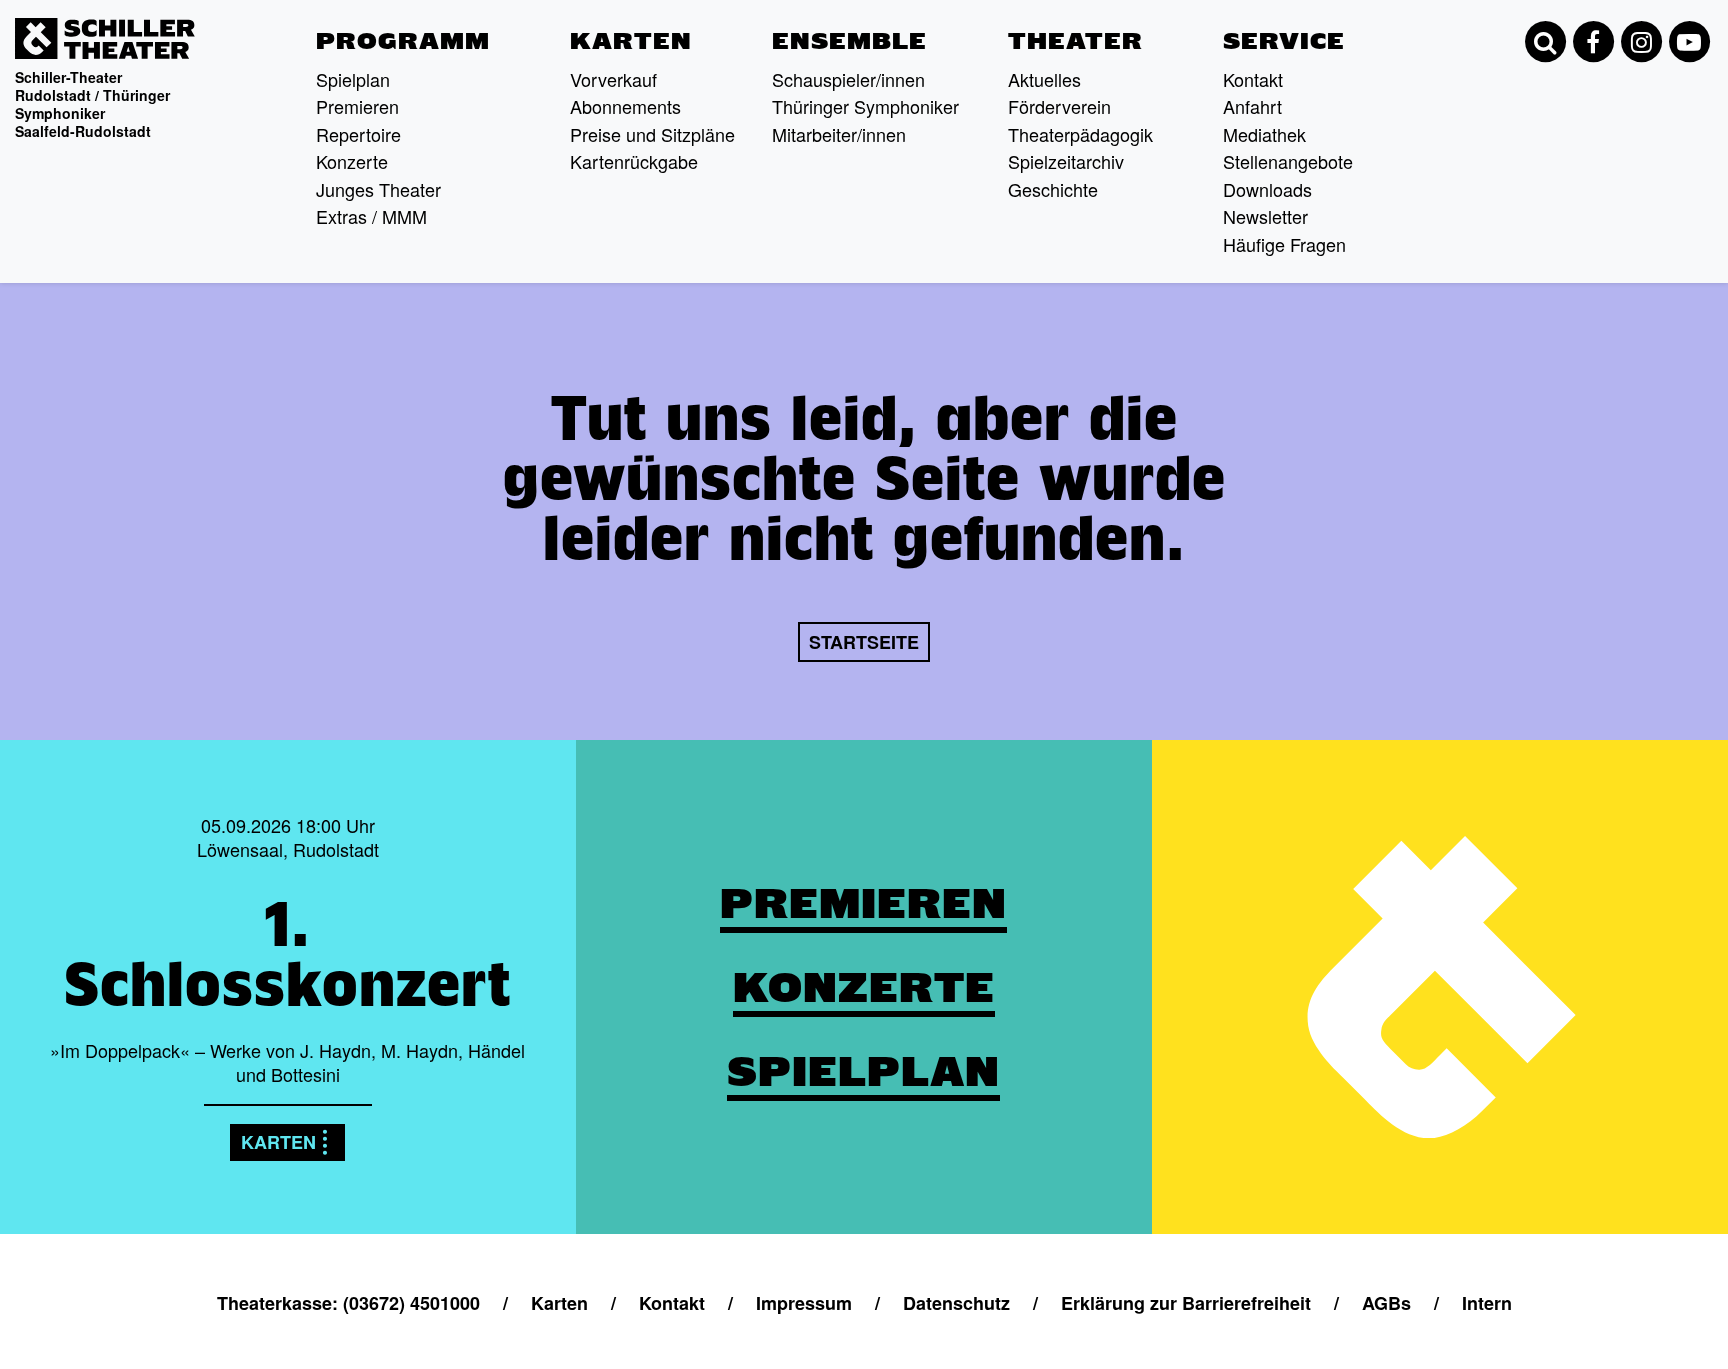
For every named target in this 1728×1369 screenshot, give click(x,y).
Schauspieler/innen (848, 79)
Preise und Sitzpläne (652, 134)
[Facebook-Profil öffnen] (1593, 42)
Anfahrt (1252, 106)
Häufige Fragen (1284, 244)
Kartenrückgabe (634, 161)
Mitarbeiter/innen (839, 134)
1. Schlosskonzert (287, 954)
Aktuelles (1044, 79)
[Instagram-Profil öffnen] (1641, 42)
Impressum (804, 1303)
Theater (1075, 41)
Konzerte (352, 161)
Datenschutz (956, 1303)
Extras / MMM (371, 216)
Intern (1487, 1303)
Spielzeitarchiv (1066, 161)
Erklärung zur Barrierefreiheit (1186, 1303)
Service (1284, 41)
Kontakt (1253, 79)
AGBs (1386, 1303)
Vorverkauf (613, 79)
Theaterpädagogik (1080, 134)
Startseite (864, 642)
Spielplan (353, 79)
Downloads (1267, 189)
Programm (403, 41)
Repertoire (358, 134)
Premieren (357, 106)
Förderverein (1059, 106)
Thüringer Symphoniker (865, 106)
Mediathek (1264, 134)
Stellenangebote (1288, 161)
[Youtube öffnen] (1689, 42)
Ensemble (849, 41)
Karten (631, 41)
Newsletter (1265, 216)
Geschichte (1053, 189)
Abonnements (625, 106)
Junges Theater (378, 189)
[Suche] (1545, 42)
